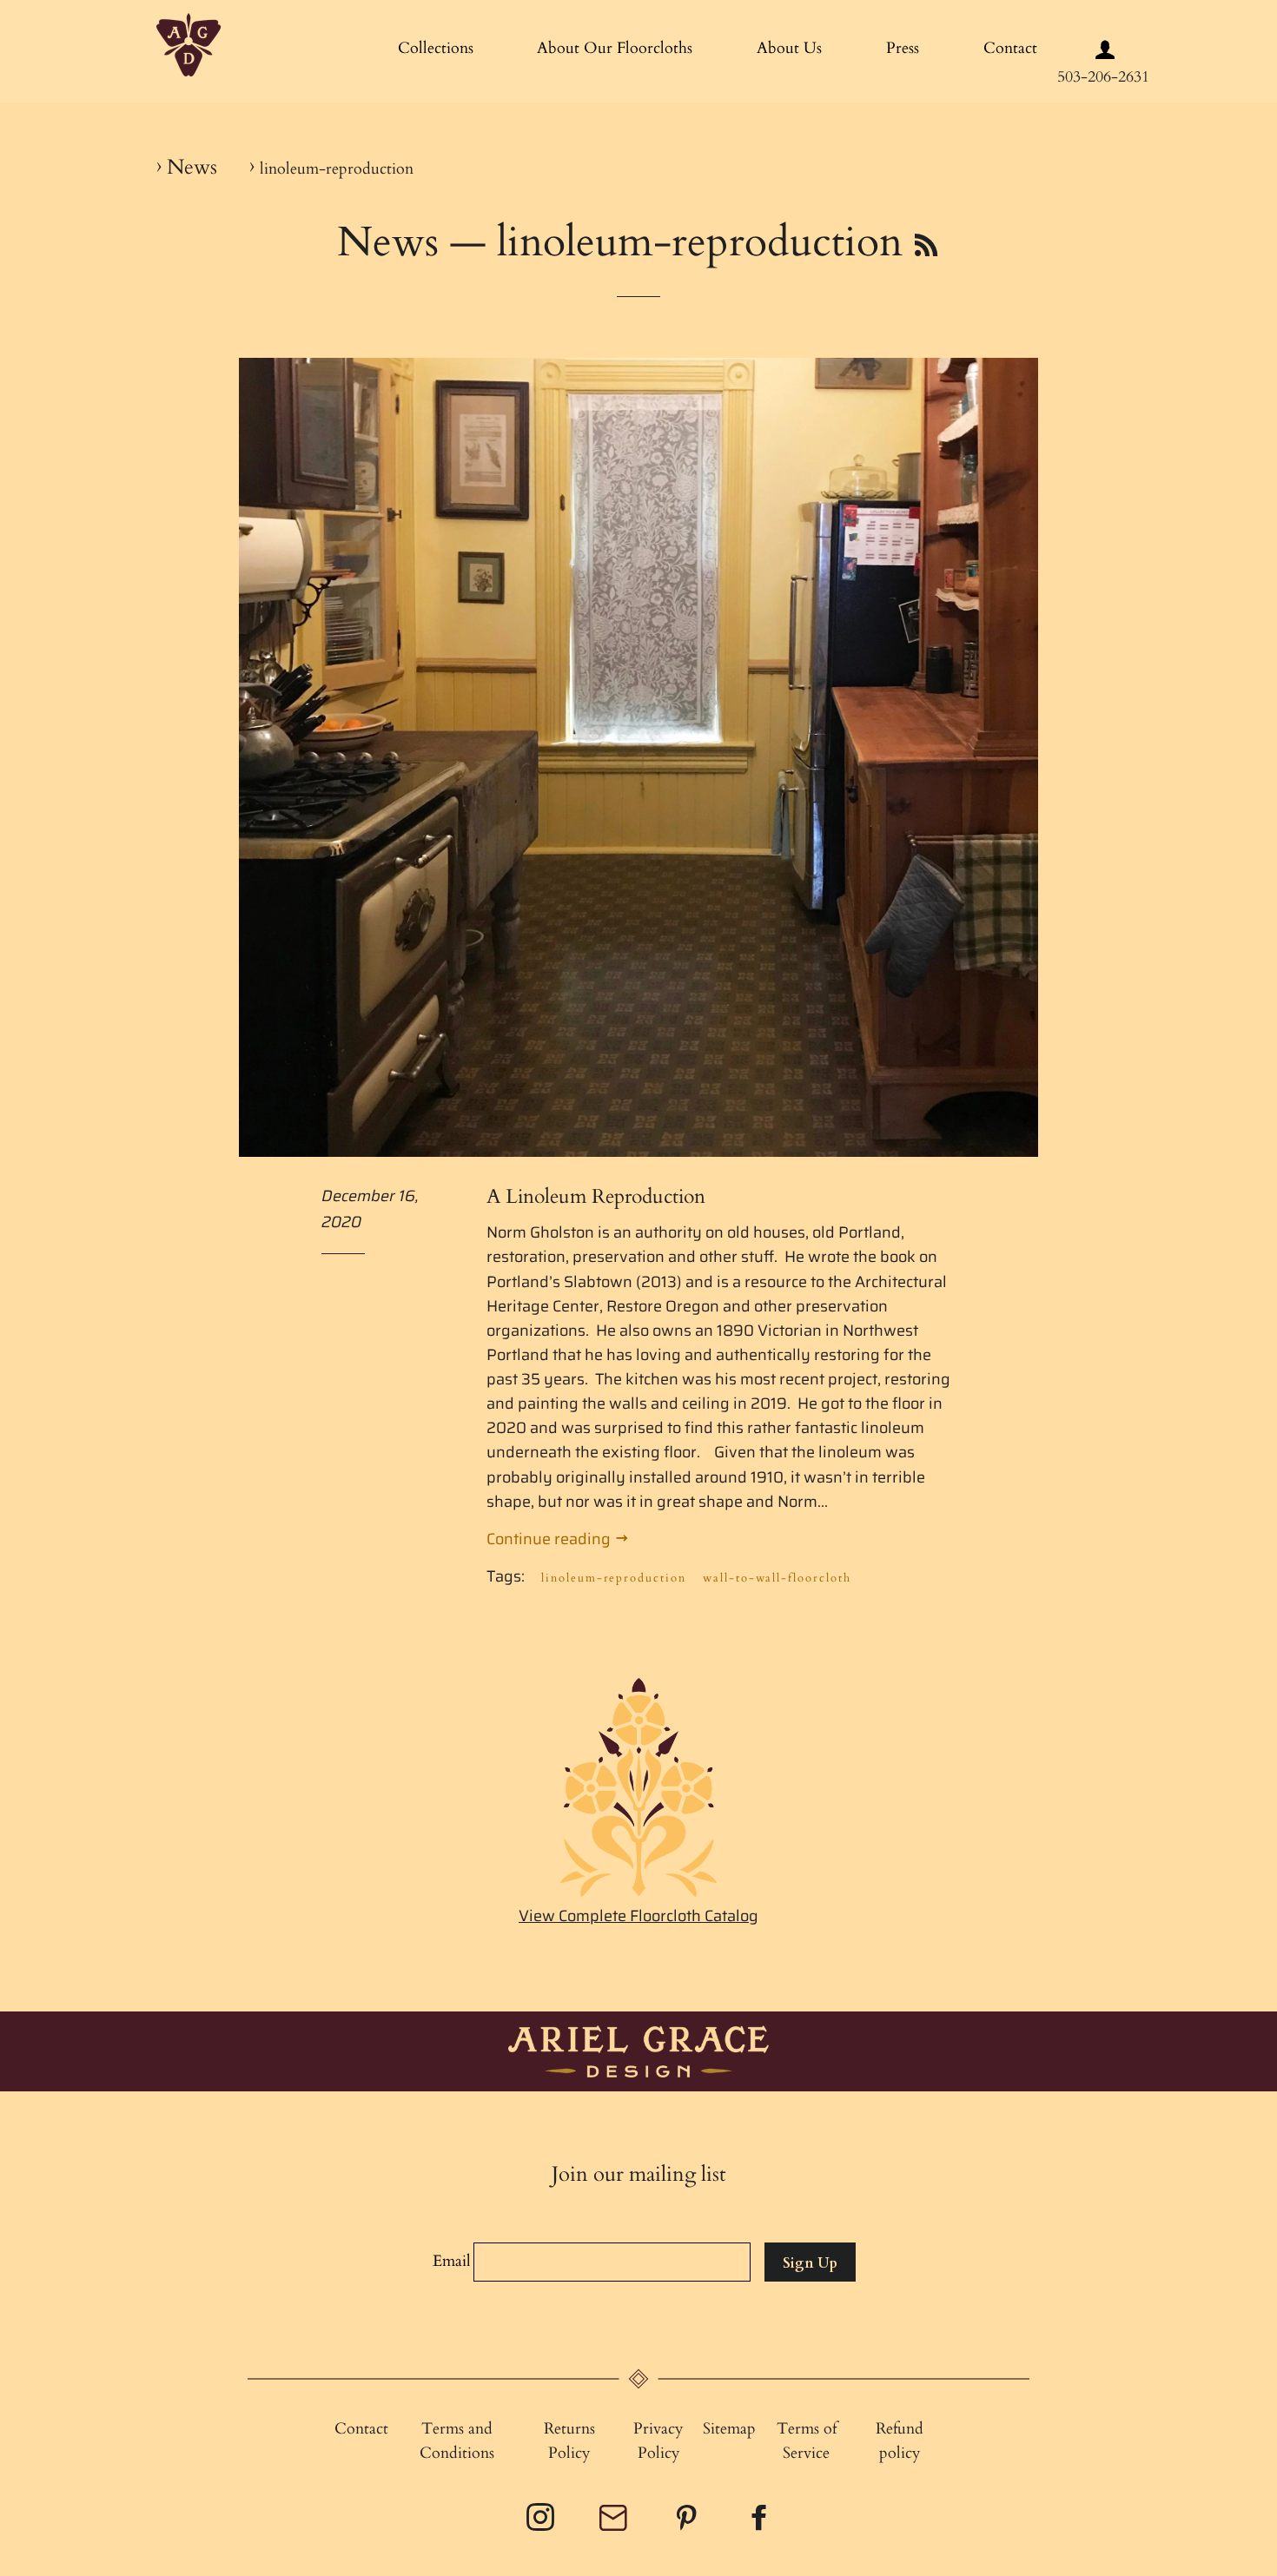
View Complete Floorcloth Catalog (638, 1916)
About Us (789, 48)
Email (452, 2261)
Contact (1010, 48)
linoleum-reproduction (614, 1578)
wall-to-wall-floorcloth (777, 1578)
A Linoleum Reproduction (596, 1196)
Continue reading (550, 1539)
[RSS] (926, 247)
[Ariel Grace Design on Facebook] (761, 2523)
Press (903, 48)
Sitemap (729, 2429)
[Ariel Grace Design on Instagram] (542, 2523)
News (192, 167)
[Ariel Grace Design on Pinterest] (688, 2523)
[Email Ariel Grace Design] (615, 2526)
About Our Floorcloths (615, 48)
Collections (436, 48)
